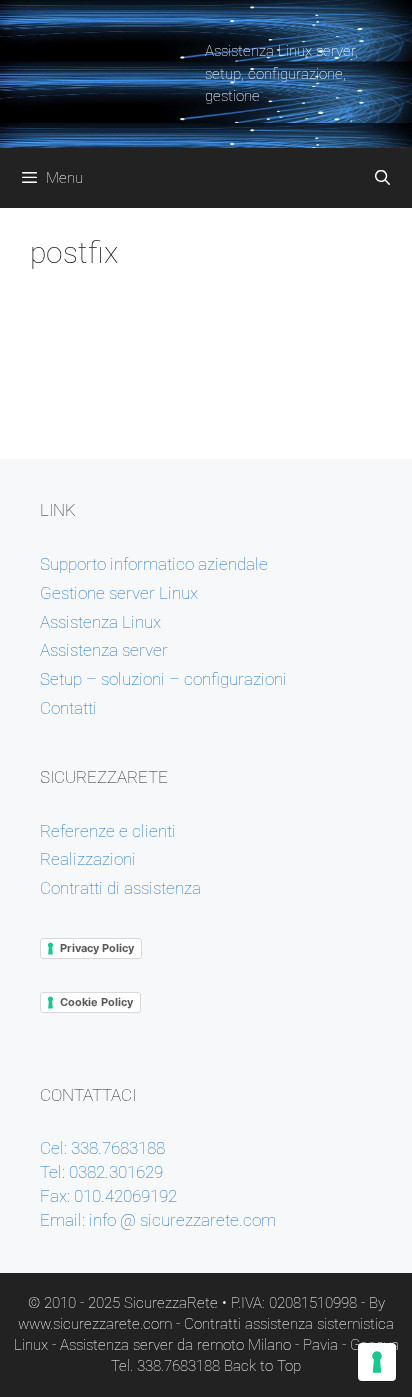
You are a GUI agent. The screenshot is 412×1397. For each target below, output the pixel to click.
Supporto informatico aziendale (154, 564)
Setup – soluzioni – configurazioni (163, 679)
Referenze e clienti (108, 831)
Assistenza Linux (100, 622)
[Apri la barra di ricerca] (382, 178)
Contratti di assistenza (120, 888)
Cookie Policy (96, 1002)
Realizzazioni (88, 859)
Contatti (68, 708)
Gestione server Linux (119, 593)
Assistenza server (104, 650)
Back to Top (262, 1366)
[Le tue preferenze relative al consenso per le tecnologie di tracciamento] (377, 1362)
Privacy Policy (97, 948)
